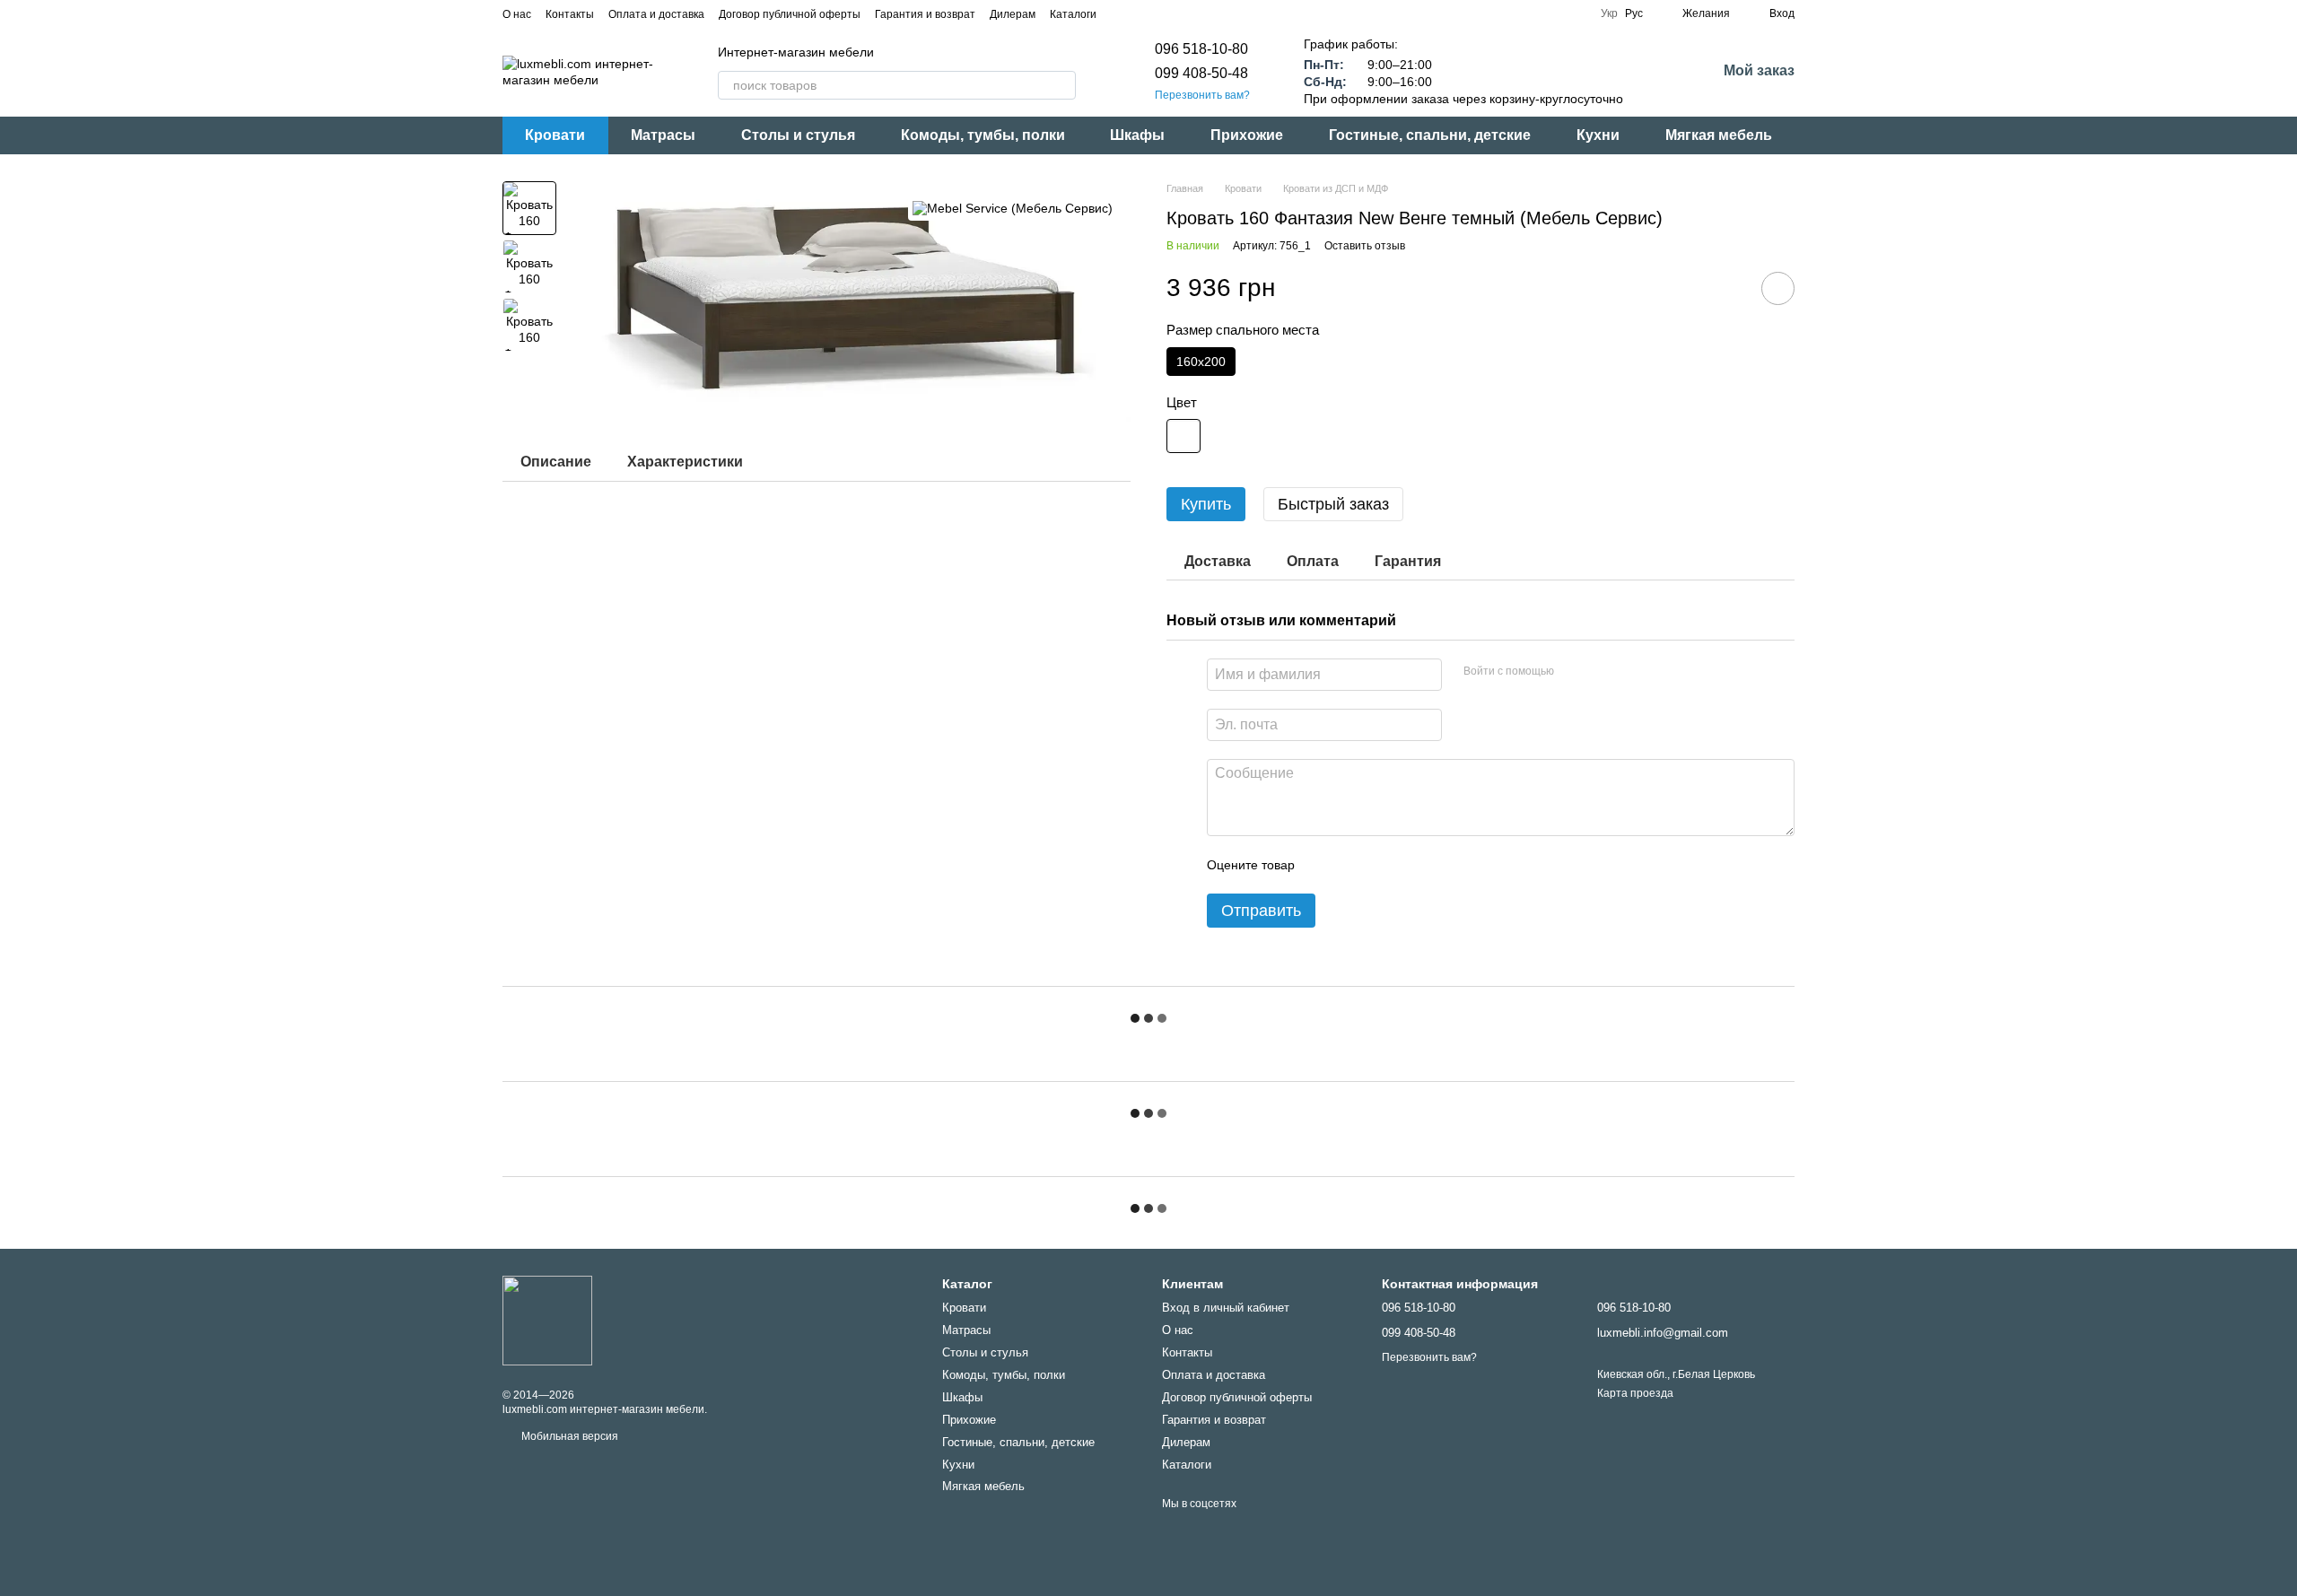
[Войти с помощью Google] (1603, 672)
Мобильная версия (568, 1436)
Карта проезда (1635, 1393)
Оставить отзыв (1365, 246)
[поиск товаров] (1061, 85)
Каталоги (1073, 14)
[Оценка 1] (1324, 865)
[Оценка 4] (1411, 865)
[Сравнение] (1655, 72)
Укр (1609, 13)
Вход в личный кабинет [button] (1226, 1308)
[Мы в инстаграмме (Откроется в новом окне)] (1143, 13)
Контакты (570, 14)
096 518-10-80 (1201, 49)
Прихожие (1247, 135)
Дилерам (1013, 14)
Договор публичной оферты (790, 14)
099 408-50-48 (1201, 73)
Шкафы (1137, 135)
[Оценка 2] (1353, 865)
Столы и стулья (798, 135)
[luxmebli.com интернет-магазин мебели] (547, 1320)
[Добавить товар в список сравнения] (1727, 288)
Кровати (555, 135)
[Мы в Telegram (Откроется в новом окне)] (1165, 13)
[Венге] (1183, 436)
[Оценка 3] (1382, 865)
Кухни (1598, 135)
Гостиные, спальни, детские (1430, 135)
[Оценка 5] (1439, 865)
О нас (517, 14)
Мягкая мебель (1719, 135)
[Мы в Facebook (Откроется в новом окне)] (1122, 13)
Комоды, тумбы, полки (983, 135)
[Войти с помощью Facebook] (1574, 672)
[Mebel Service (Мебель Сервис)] (1013, 208)
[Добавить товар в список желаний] (1778, 288)
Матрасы (663, 135)
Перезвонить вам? (1202, 95)
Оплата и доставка (656, 14)
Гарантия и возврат (925, 14)
